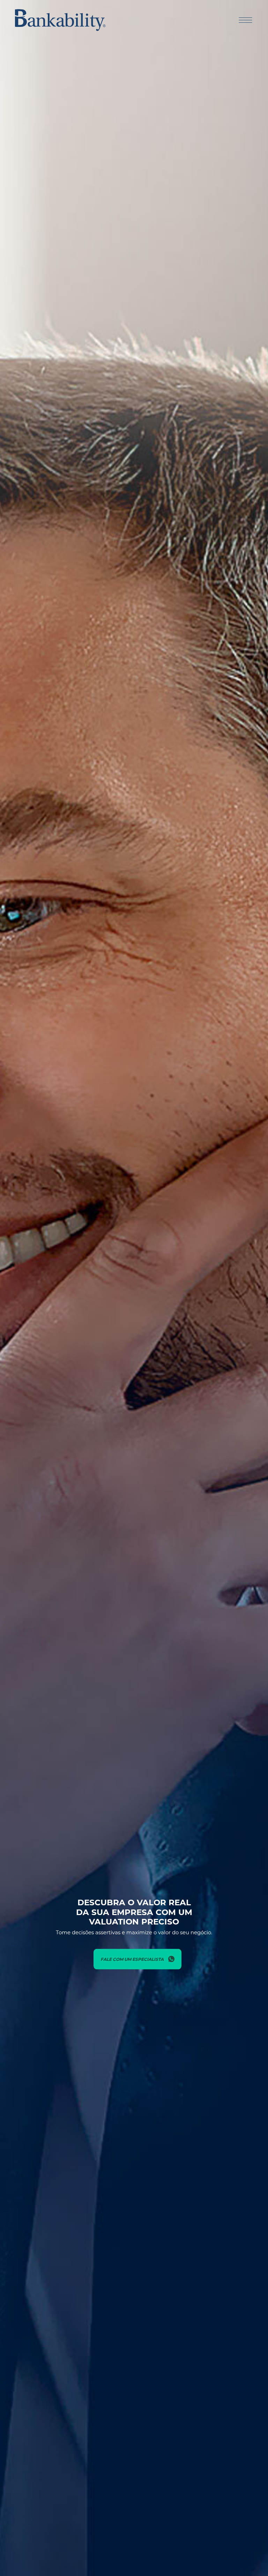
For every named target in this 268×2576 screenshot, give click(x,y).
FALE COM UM (132, 1959)
